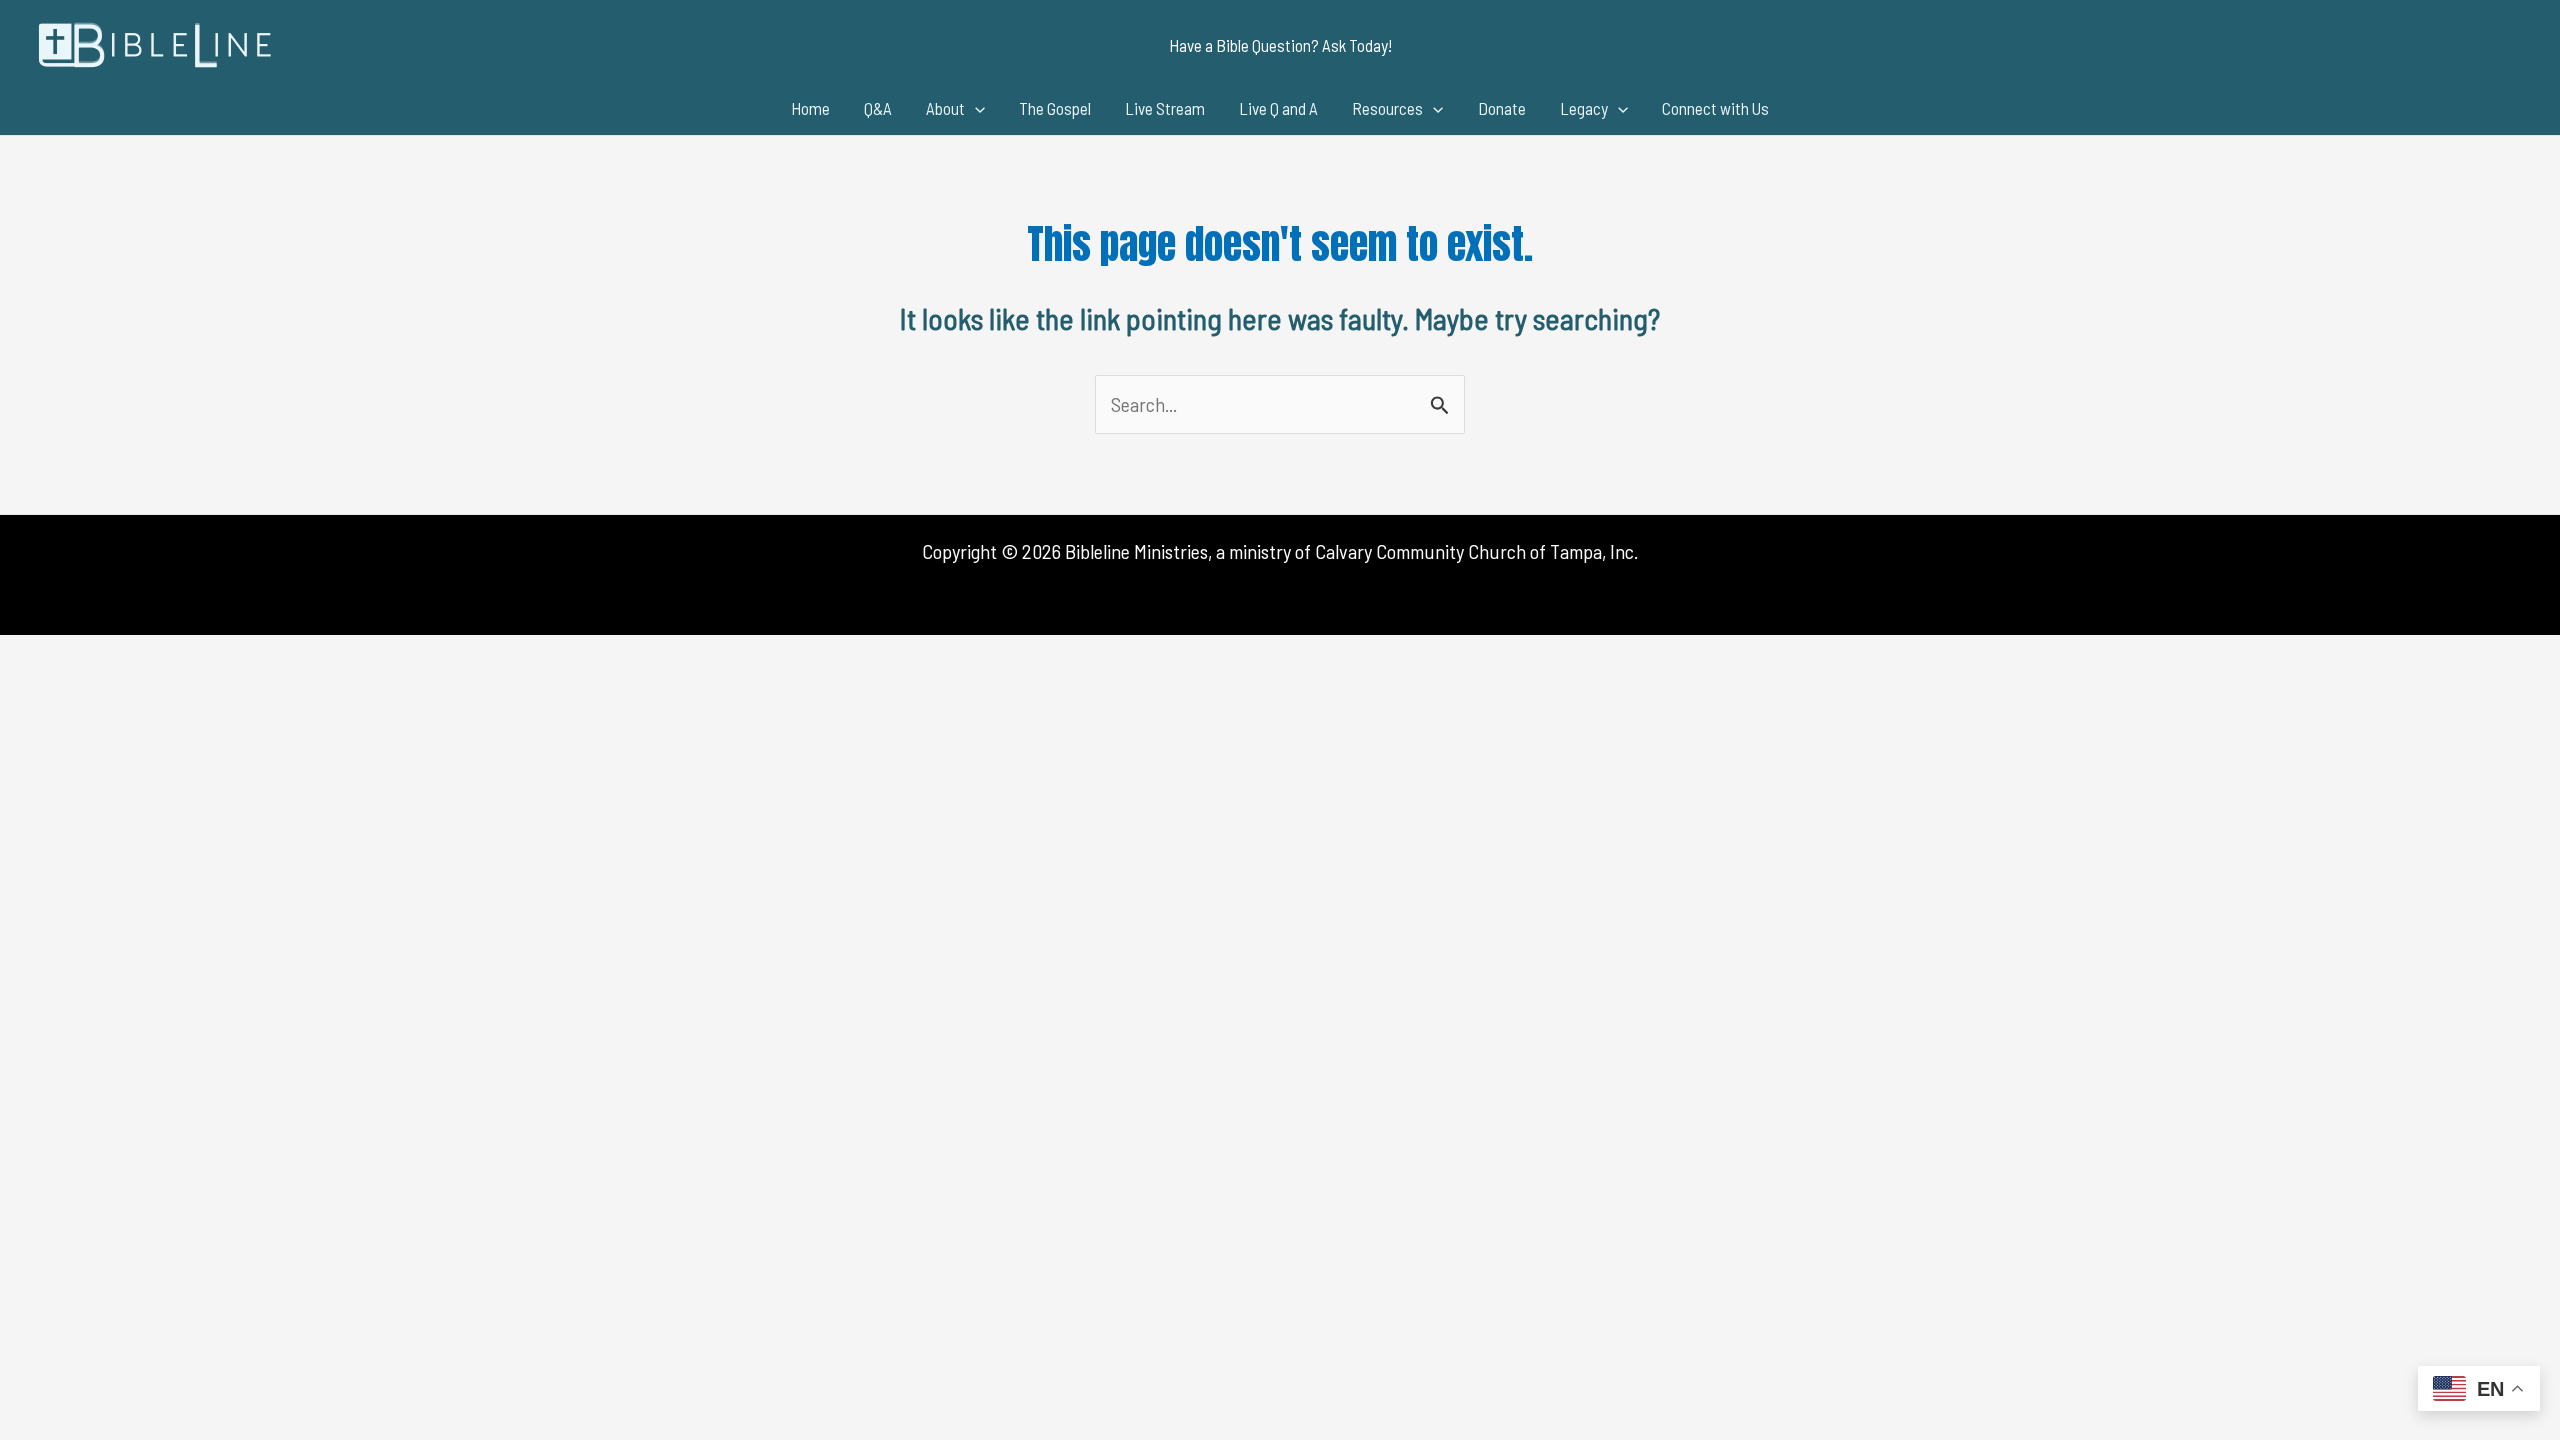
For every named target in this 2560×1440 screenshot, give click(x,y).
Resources (1387, 108)
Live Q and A (1278, 108)
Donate (1502, 108)
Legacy (1584, 108)
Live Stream (1165, 108)
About (945, 108)
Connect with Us (1715, 108)
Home (810, 108)
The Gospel (1055, 108)
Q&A (878, 108)
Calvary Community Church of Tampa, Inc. (1476, 551)
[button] (1280, 45)
